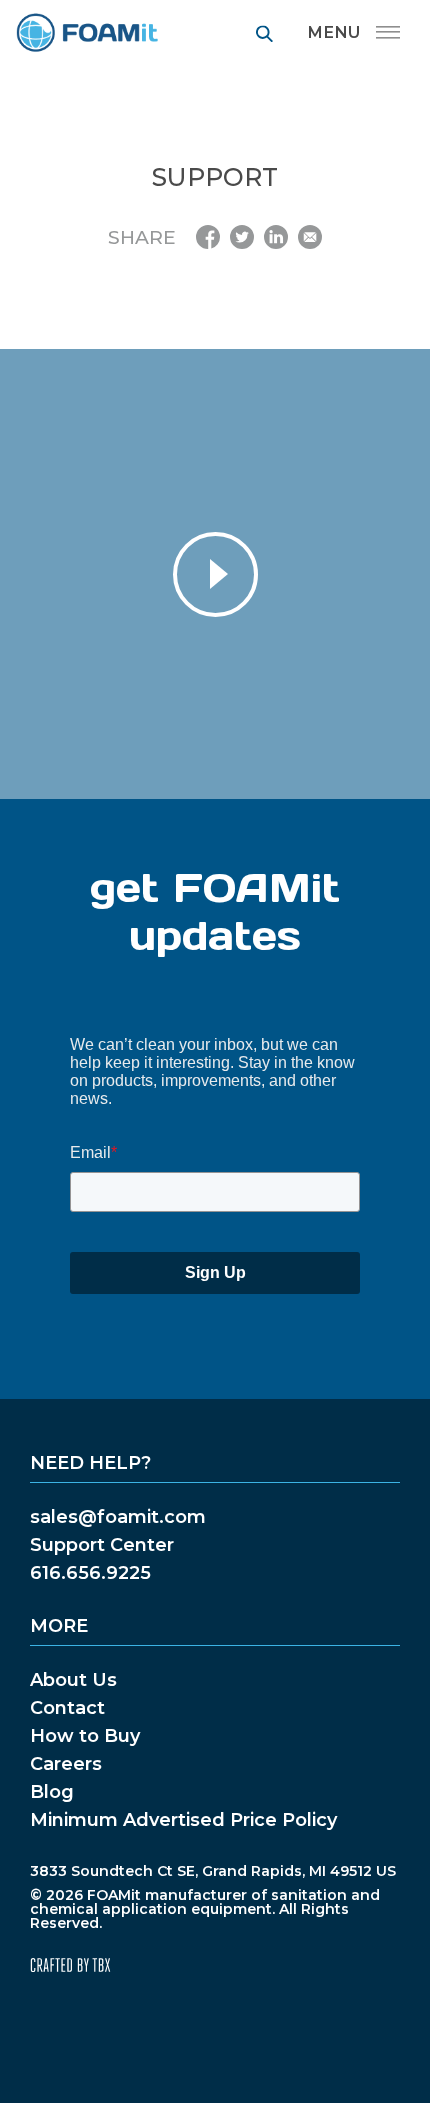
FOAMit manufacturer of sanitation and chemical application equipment (86, 32)
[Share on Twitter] (242, 237)
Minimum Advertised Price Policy (183, 1820)
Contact (67, 1708)
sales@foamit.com (118, 1517)
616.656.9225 (90, 1573)
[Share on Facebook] (208, 237)
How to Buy (85, 1736)
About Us (73, 1680)
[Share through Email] (310, 237)
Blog (52, 1792)
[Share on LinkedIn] (276, 237)
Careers (66, 1764)
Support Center (102, 1545)
